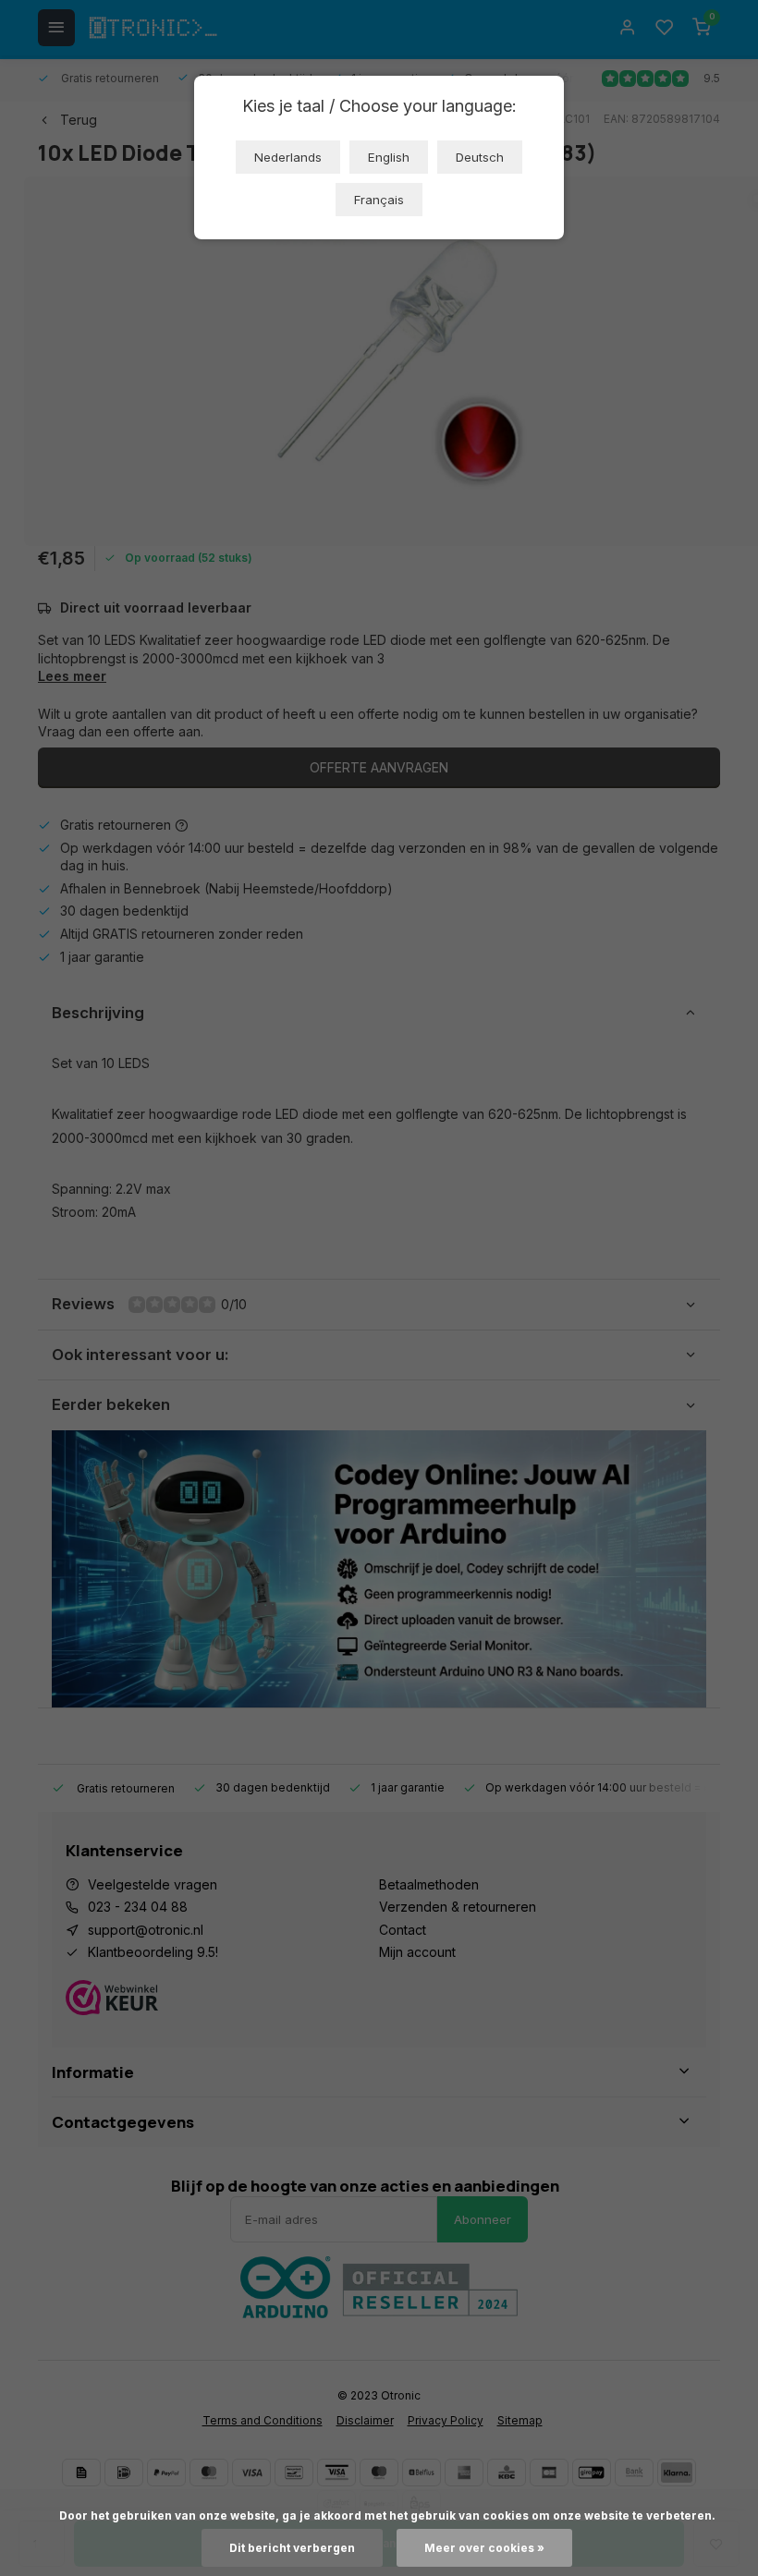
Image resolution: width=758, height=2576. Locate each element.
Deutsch (480, 157)
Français (379, 200)
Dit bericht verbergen (292, 2548)
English (389, 157)
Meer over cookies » (484, 2548)
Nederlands (288, 157)
